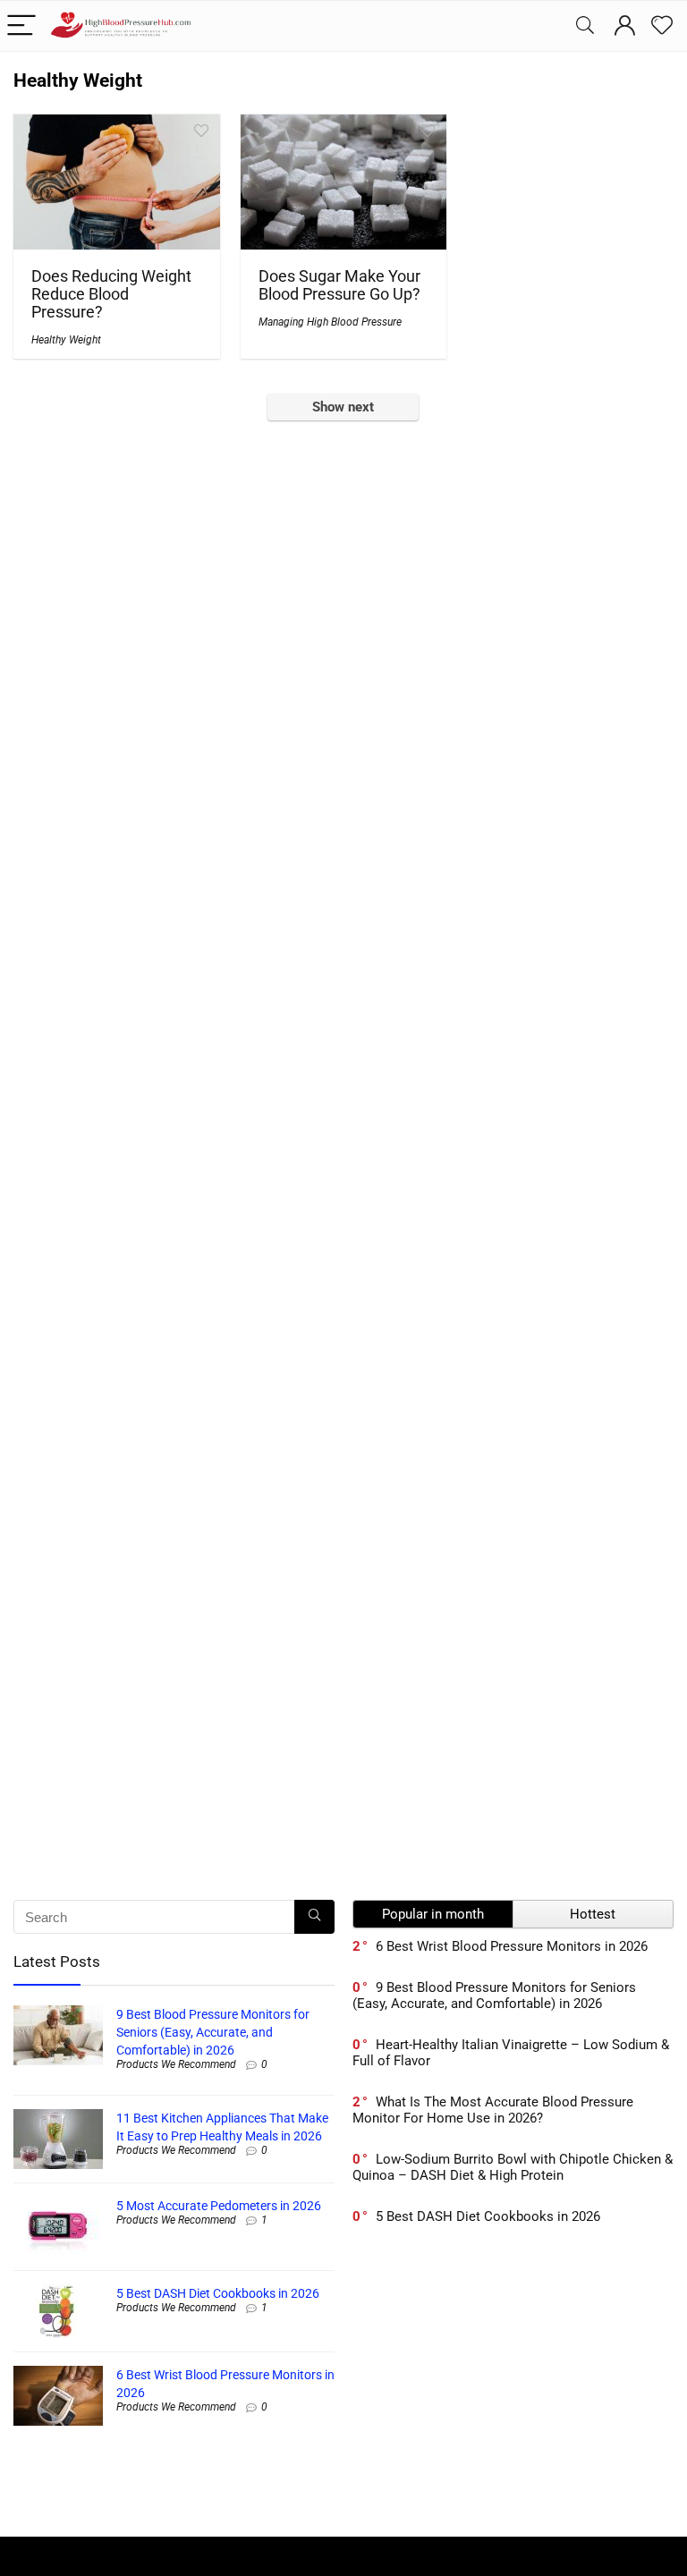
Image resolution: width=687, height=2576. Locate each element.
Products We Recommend (176, 2064)
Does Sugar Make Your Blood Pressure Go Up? (339, 285)
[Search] (585, 26)
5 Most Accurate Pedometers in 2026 (219, 2206)
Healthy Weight (66, 340)
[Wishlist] (662, 26)
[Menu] (21, 26)
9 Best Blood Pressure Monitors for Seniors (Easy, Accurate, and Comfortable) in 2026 (213, 2032)
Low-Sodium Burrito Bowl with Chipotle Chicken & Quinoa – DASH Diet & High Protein (513, 2167)
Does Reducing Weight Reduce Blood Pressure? (111, 294)
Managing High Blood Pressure (330, 322)
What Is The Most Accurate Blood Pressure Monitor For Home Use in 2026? (493, 2110)
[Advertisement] (513, 2390)
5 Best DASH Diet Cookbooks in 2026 (218, 2293)
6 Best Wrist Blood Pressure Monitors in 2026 (512, 1946)
